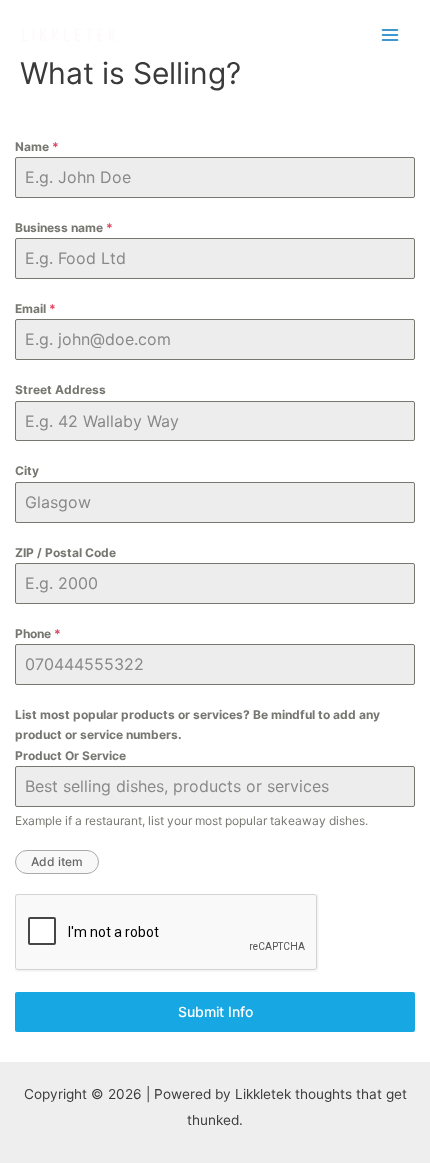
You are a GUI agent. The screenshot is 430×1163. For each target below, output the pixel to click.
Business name (64, 227)
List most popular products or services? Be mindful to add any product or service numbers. (197, 724)
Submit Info (215, 1011)
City (27, 470)
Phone (38, 633)
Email (35, 308)
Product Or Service (70, 755)
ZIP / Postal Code (65, 552)
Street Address (60, 389)
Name (37, 146)
